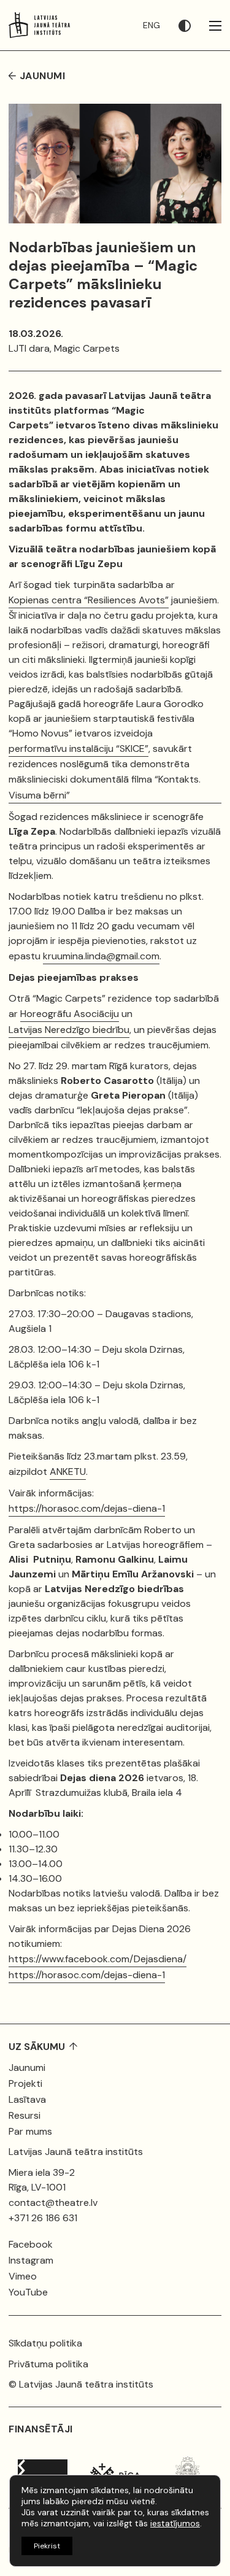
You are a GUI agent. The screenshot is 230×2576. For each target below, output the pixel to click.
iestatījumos (175, 2523)
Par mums (30, 2131)
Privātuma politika (48, 2364)
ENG (151, 25)
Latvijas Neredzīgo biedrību (69, 1030)
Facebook (31, 2244)
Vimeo (23, 2276)
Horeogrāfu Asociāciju (70, 1014)
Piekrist (47, 2546)
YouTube (28, 2292)
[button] (194, 25)
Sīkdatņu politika (45, 2343)
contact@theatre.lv (53, 2203)
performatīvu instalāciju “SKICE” (79, 748)
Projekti (25, 2083)
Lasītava (27, 2099)
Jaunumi (27, 2067)
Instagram (31, 2260)
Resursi (25, 2115)
